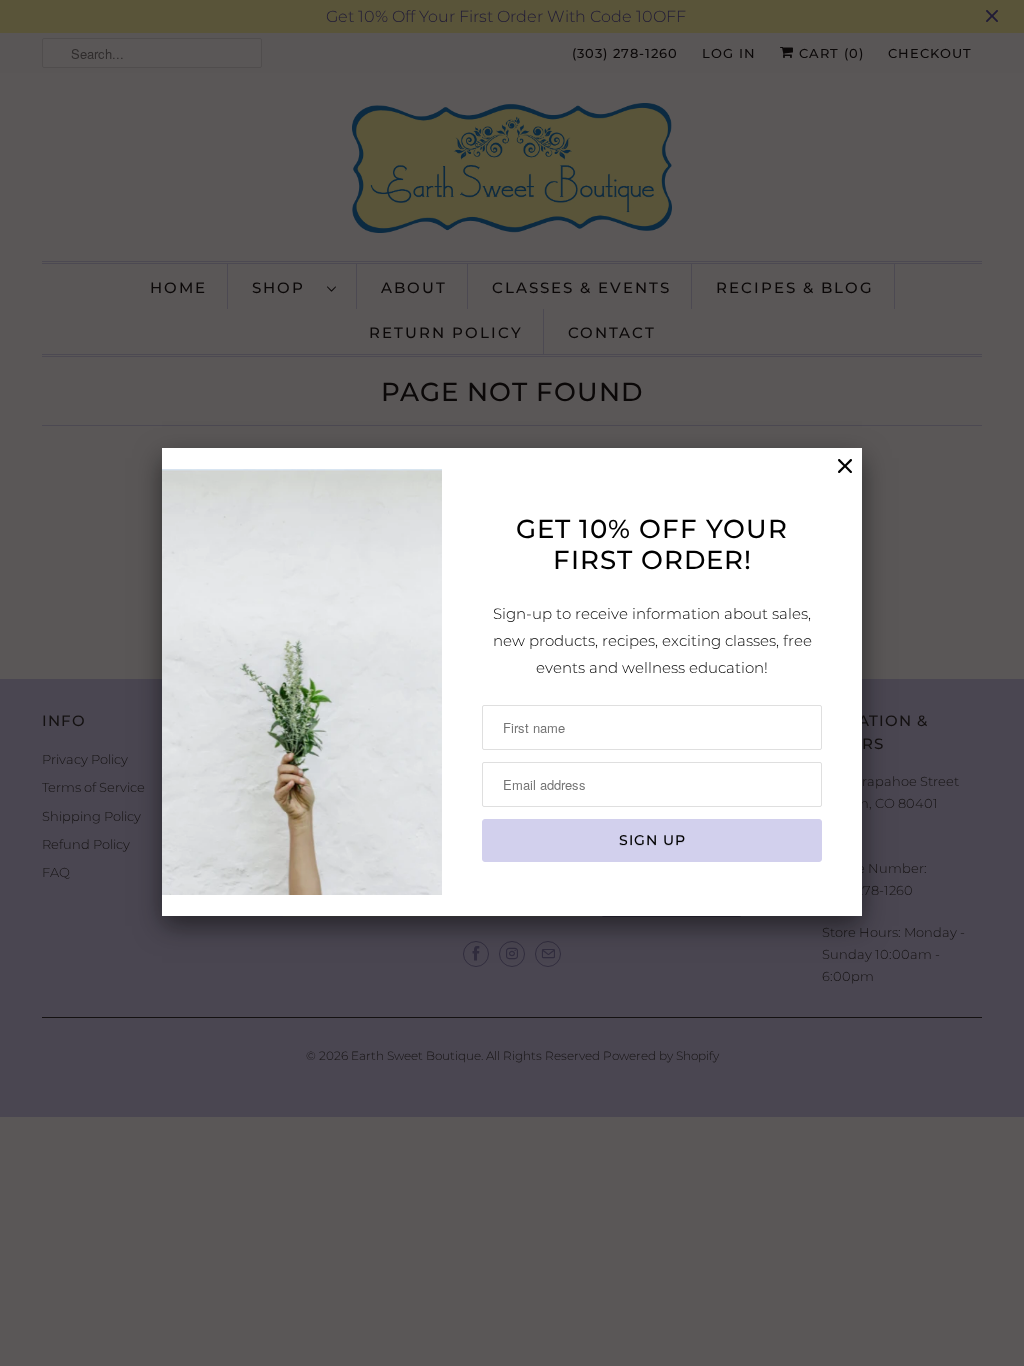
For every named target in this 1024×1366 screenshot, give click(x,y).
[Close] (845, 466)
